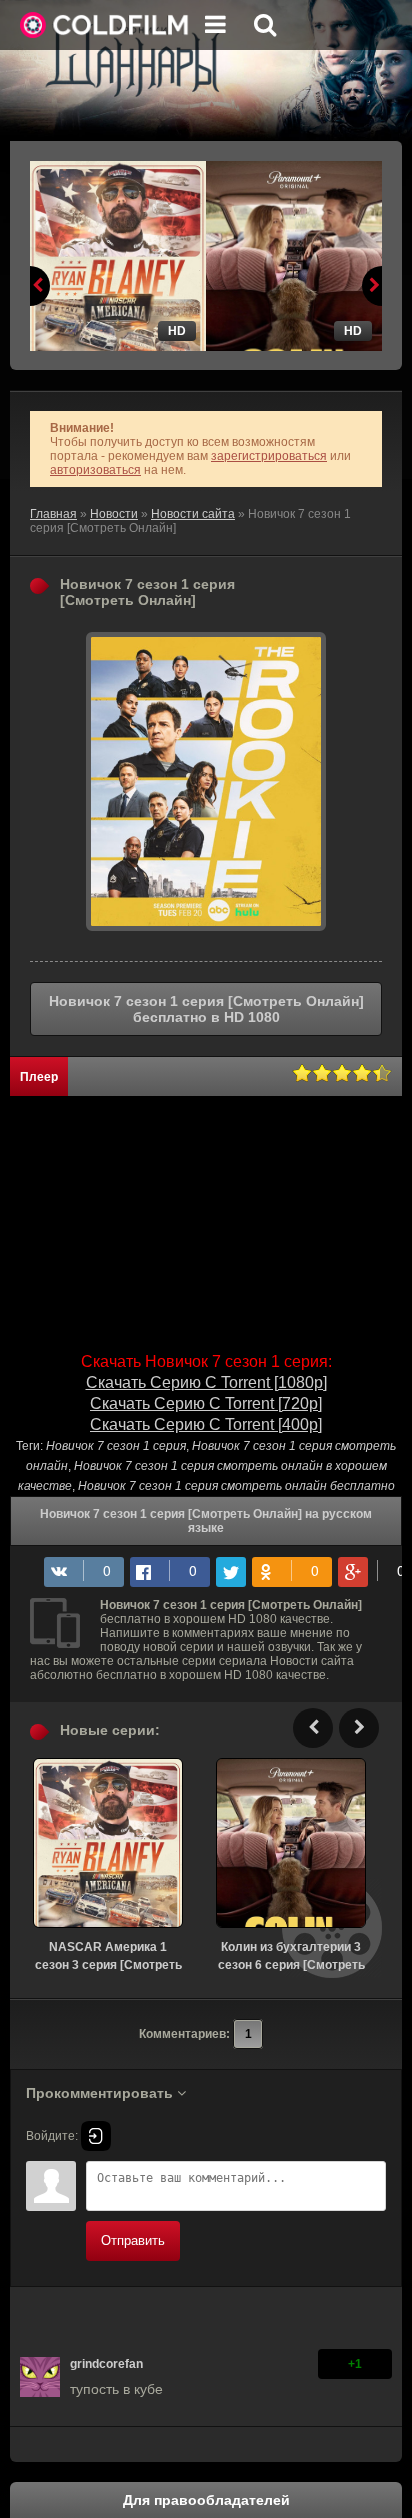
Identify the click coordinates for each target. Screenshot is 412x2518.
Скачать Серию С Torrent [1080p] (206, 1382)
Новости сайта (193, 514)
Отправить (133, 2240)
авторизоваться (95, 470)
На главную (105, 25)
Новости (114, 514)
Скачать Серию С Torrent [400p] (206, 1424)
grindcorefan (106, 2364)
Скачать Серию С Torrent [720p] (206, 1403)
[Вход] (96, 2136)
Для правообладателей (206, 2500)
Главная (53, 514)
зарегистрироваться (269, 456)
